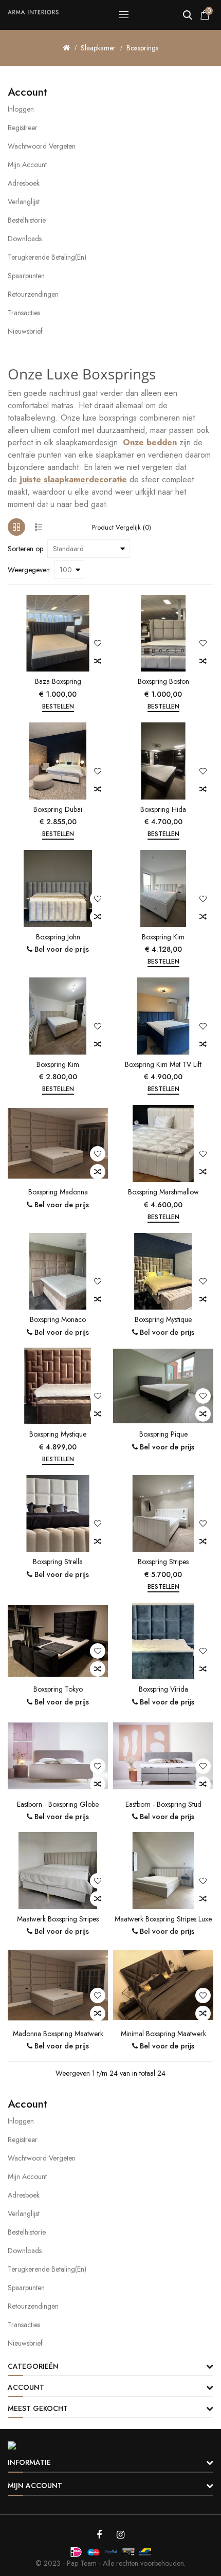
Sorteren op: (26, 549)
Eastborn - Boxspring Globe (58, 1804)
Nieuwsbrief (25, 331)
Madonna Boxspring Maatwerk (58, 2034)
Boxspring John (58, 937)
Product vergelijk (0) (122, 527)
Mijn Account (27, 165)
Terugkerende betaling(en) (47, 257)
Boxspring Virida (163, 1689)
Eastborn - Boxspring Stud (163, 1804)
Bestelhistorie (27, 220)
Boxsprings (142, 48)
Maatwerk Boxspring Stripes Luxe (163, 1919)
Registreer (23, 128)
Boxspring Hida (163, 809)
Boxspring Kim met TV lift (163, 1064)
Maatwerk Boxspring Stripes (58, 1919)
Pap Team (82, 2563)
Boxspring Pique (163, 1434)
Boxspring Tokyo (58, 1689)
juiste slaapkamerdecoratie (73, 479)
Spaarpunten (26, 276)
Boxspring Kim (163, 937)
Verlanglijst (24, 202)
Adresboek (24, 183)
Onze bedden (150, 442)
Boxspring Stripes (163, 1562)
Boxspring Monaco (58, 1319)
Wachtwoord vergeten (42, 146)
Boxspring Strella (58, 1562)
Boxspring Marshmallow (163, 1192)
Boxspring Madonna (58, 1192)
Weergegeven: (30, 570)
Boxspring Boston (163, 681)
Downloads (25, 239)
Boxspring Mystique (163, 1319)
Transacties (24, 313)
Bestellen (58, 706)
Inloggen (21, 109)
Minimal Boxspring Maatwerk (163, 2034)
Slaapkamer (98, 48)
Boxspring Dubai (58, 809)
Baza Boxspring (58, 681)
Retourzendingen (33, 294)
